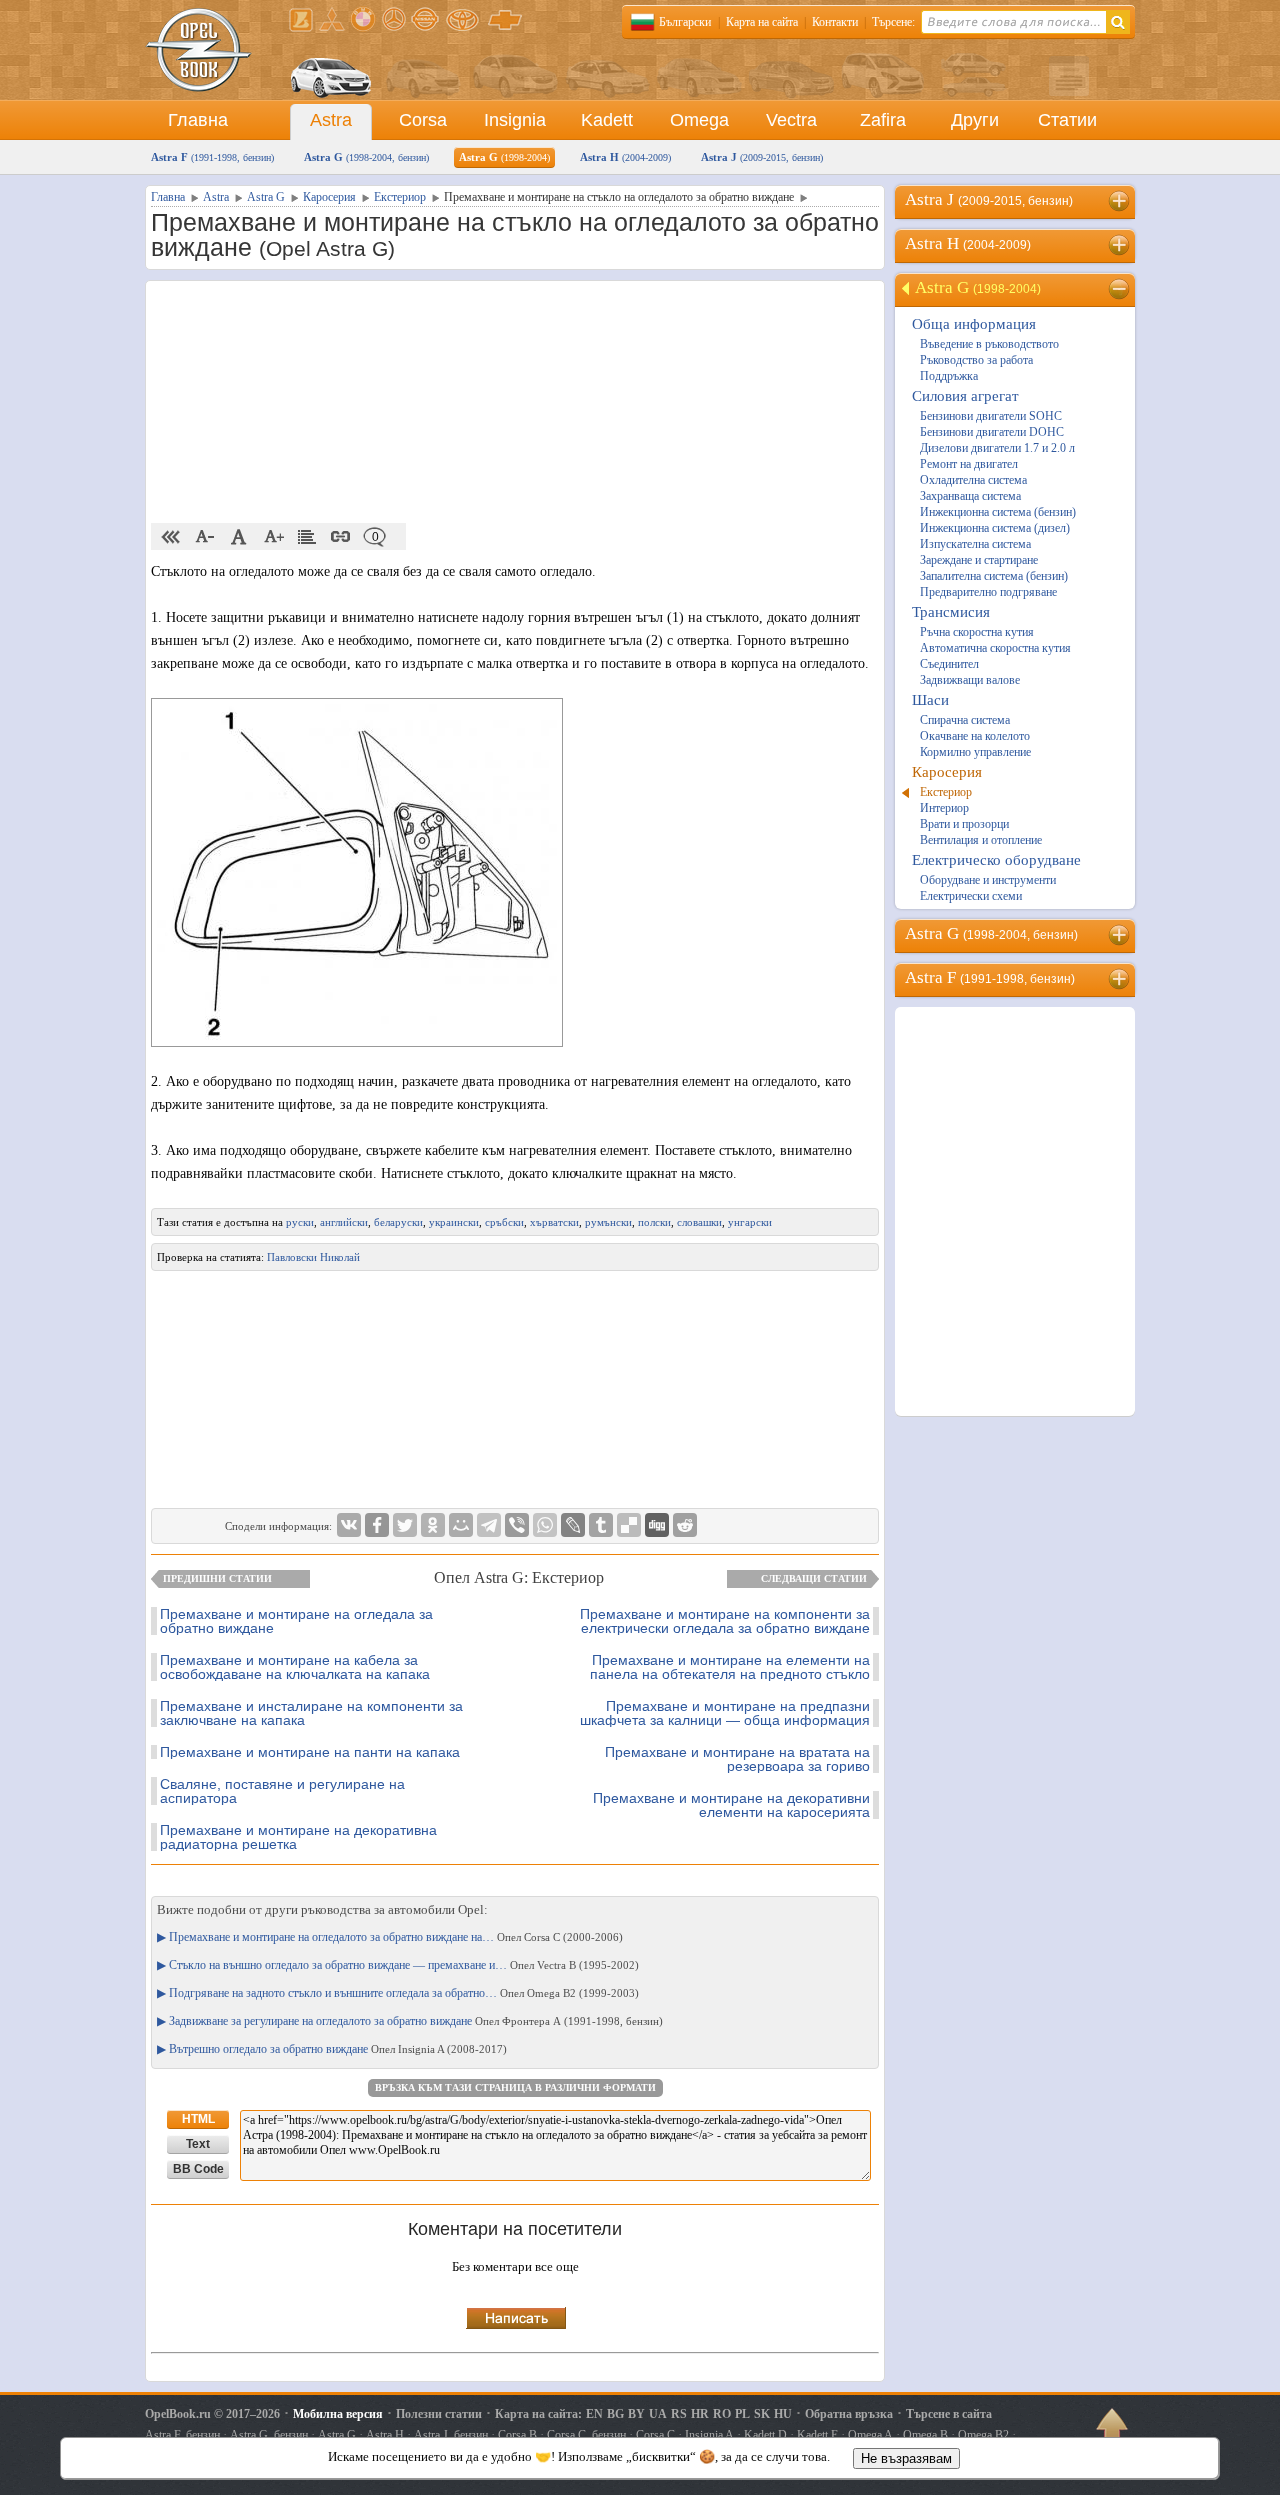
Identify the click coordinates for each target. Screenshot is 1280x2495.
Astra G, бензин (269, 2435)
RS (679, 2414)
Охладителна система (973, 480)
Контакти (835, 22)
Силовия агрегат (965, 396)
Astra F (212, 157)
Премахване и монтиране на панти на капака (310, 1752)
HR (700, 2414)
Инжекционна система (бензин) (998, 512)
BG (615, 2414)
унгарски (750, 1222)
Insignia (515, 120)
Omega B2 (983, 2435)
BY (636, 2414)
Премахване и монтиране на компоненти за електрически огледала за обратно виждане (725, 1621)
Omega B (925, 2435)
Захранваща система (970, 496)
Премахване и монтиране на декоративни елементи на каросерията (731, 1805)
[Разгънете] (1120, 201)
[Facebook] (377, 1525)
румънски (608, 1222)
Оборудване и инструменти (988, 880)
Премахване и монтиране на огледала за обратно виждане (296, 1621)
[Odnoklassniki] (433, 1525)
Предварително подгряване (988, 592)
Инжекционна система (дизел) (995, 528)
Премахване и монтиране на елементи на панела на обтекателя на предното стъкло (730, 1667)
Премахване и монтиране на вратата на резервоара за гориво (737, 1759)
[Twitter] (405, 1525)
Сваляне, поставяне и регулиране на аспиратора (282, 1791)
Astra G (366, 157)
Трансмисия (951, 612)
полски (654, 1222)
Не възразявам (906, 2458)
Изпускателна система (975, 544)
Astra (331, 120)
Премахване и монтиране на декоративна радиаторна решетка (298, 1837)
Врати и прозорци (964, 824)
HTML (198, 2119)
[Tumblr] (601, 1525)
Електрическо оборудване (996, 860)
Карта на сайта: (538, 2414)
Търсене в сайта (949, 2414)
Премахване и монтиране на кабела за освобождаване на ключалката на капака (295, 1667)
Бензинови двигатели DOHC (992, 432)
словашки (699, 1222)
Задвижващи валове (970, 680)
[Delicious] (629, 1525)
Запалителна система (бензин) (994, 576)
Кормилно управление (975, 752)
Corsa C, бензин (586, 2435)
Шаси (930, 700)
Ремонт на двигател (969, 464)
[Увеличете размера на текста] (273, 537)
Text (198, 2144)
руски (300, 1222)
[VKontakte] (349, 1525)
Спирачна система (965, 720)
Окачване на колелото (975, 736)
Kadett (607, 120)
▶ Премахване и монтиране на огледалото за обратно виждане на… (390, 1937)
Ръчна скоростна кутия (977, 632)
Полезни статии (439, 2414)
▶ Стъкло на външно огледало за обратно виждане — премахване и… (398, 1965)
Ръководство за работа (976, 360)
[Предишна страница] (171, 537)
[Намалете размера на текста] (205, 537)
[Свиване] (1120, 289)
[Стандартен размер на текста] (239, 537)
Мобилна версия (338, 2414)
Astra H (625, 157)
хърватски (554, 1222)
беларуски (398, 1222)
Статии (1067, 120)
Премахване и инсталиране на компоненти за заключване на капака (311, 1713)
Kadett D (765, 2435)
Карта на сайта (762, 22)
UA (658, 2414)
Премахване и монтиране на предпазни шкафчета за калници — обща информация (725, 1713)
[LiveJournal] (573, 1525)
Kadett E (817, 2435)
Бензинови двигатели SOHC (991, 416)
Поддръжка (949, 376)
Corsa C (655, 2435)
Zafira (883, 120)
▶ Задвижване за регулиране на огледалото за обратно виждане (410, 2021)
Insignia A (709, 2435)
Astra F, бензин (182, 2435)
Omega (699, 120)
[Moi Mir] (461, 1525)
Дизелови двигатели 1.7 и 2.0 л (997, 448)
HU (783, 2414)
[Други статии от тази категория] (307, 537)
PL (742, 2414)
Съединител (949, 664)
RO (722, 2414)
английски (344, 1222)
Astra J (762, 157)
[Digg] (657, 1525)
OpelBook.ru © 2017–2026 (212, 2414)
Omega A (870, 2435)
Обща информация (974, 324)
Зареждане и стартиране (979, 560)
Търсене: (893, 22)
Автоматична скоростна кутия (995, 648)
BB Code (198, 2169)
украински (454, 1222)
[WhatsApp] (545, 1525)
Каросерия (947, 772)
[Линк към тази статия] (341, 537)
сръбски (504, 1222)
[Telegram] (489, 1525)
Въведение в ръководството (989, 344)
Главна (198, 120)
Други (975, 120)
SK (762, 2414)
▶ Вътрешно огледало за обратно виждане (332, 2049)
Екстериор (946, 792)
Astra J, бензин (451, 2435)
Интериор (944, 808)
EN (594, 2414)
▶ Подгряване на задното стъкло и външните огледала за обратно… (398, 1993)
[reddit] (685, 1525)
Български (685, 22)
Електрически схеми (971, 896)
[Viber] (517, 1525)
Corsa (423, 120)
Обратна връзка (849, 2414)
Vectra (791, 120)
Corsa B (517, 2435)
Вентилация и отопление (981, 840)
